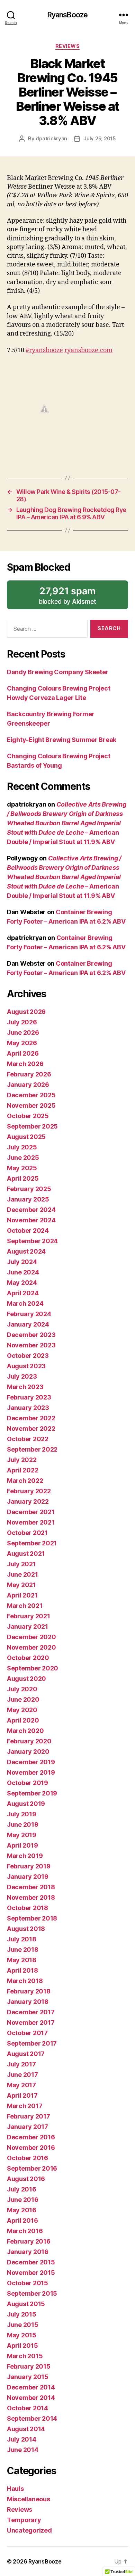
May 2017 (21, 2085)
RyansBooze (67, 15)
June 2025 (23, 1158)
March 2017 (25, 2106)
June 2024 (23, 1272)
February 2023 (29, 1397)
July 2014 (22, 2439)
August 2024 (26, 1251)
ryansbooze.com (88, 350)
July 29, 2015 (100, 138)
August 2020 (26, 1679)
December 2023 (31, 1335)
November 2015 (31, 2273)
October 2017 (27, 2033)
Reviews (68, 46)
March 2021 (25, 1606)
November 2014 (31, 2398)
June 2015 (23, 2325)
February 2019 (29, 1866)
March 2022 (25, 1481)
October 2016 (28, 2158)
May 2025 (22, 1168)
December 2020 (31, 1637)
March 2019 (25, 1856)
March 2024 (25, 1303)
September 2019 (32, 1793)
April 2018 (22, 1970)
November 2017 (31, 2022)
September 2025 (32, 1126)
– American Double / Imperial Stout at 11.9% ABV (66, 823)
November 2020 (31, 1647)
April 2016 (22, 2220)
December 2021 (31, 1512)
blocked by (78, 597)
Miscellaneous (29, 2499)
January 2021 (28, 1626)
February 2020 (29, 1741)
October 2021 (27, 1533)
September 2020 (33, 1668)
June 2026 (23, 1033)
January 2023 (28, 1408)
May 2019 (22, 1835)
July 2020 (22, 1689)
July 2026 (22, 1022)
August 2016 (26, 2179)
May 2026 (22, 1043)
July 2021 (21, 1564)
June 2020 (23, 1699)
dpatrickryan (51, 138)
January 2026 (28, 1085)
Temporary (24, 2520)
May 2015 (22, 2335)
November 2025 (31, 1105)
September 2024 (32, 1241)
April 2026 (23, 1053)
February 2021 (29, 1616)
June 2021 (22, 1574)
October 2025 (28, 1116)
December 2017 (31, 2012)
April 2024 (23, 1293)
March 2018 (25, 1981)
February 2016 (29, 2241)
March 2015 (25, 2356)
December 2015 (31, 2262)
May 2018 (22, 1960)
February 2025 (29, 1189)
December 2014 (31, 2387)
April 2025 (23, 1178)
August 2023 (26, 1366)
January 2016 (28, 2252)
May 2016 (22, 2210)
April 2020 (23, 1720)
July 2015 (22, 2314)
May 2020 (22, 1710)
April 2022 (22, 1470)
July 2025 (22, 1147)
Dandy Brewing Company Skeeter (58, 672)
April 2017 (22, 2095)
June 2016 (23, 2200)
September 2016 (32, 2168)
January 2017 (28, 2127)
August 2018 (26, 1929)
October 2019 (28, 1783)
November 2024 (31, 1220)
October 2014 (28, 2408)
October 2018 (28, 1908)
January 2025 (28, 1199)
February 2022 (29, 1491)
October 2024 (28, 1231)
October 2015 (28, 2283)
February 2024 (29, 1314)
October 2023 (28, 1356)
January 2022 (28, 1501)
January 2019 (28, 1877)
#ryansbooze (44, 350)
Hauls (15, 2489)
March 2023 (25, 1387)
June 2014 (23, 2450)
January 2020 (28, 1752)
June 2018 (23, 1950)
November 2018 (31, 1897)
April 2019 (22, 1845)
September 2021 (32, 1543)
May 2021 (21, 1585)
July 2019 (22, 1814)
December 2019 (31, 1762)
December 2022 (31, 1418)
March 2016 (25, 2231)
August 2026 (26, 1012)
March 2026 (25, 1064)
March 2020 (25, 1731)
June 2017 (22, 2075)
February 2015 (29, 2366)
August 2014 (26, 2429)
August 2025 (26, 1137)
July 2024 (22, 1262)
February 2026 (29, 1074)
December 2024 (31, 1210)
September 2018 (32, 1918)
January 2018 (28, 2002)
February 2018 (29, 1991)
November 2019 (31, 1772)
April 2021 (22, 1595)
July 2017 (21, 2064)
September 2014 (32, 2418)
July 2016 (22, 2189)
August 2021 (26, 1554)
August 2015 (26, 2304)
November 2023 (31, 1345)
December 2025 (31, 1095)
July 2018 (22, 1939)
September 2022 (32, 1449)
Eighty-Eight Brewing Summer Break (62, 740)
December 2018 (31, 1887)
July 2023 (22, 1376)
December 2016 (31, 2137)
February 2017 (29, 2116)
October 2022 (28, 1439)
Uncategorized (29, 2530)
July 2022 (22, 1460)
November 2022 (31, 1429)
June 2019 (23, 1824)
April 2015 (22, 2346)
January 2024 (28, 1324)
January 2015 (28, 2377)
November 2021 (31, 1522)
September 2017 (32, 2043)
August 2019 (26, 1804)
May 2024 (22, 1283)
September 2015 (32, 2293)
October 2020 (28, 1658)
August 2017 (26, 2054)
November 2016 (31, 2148)
